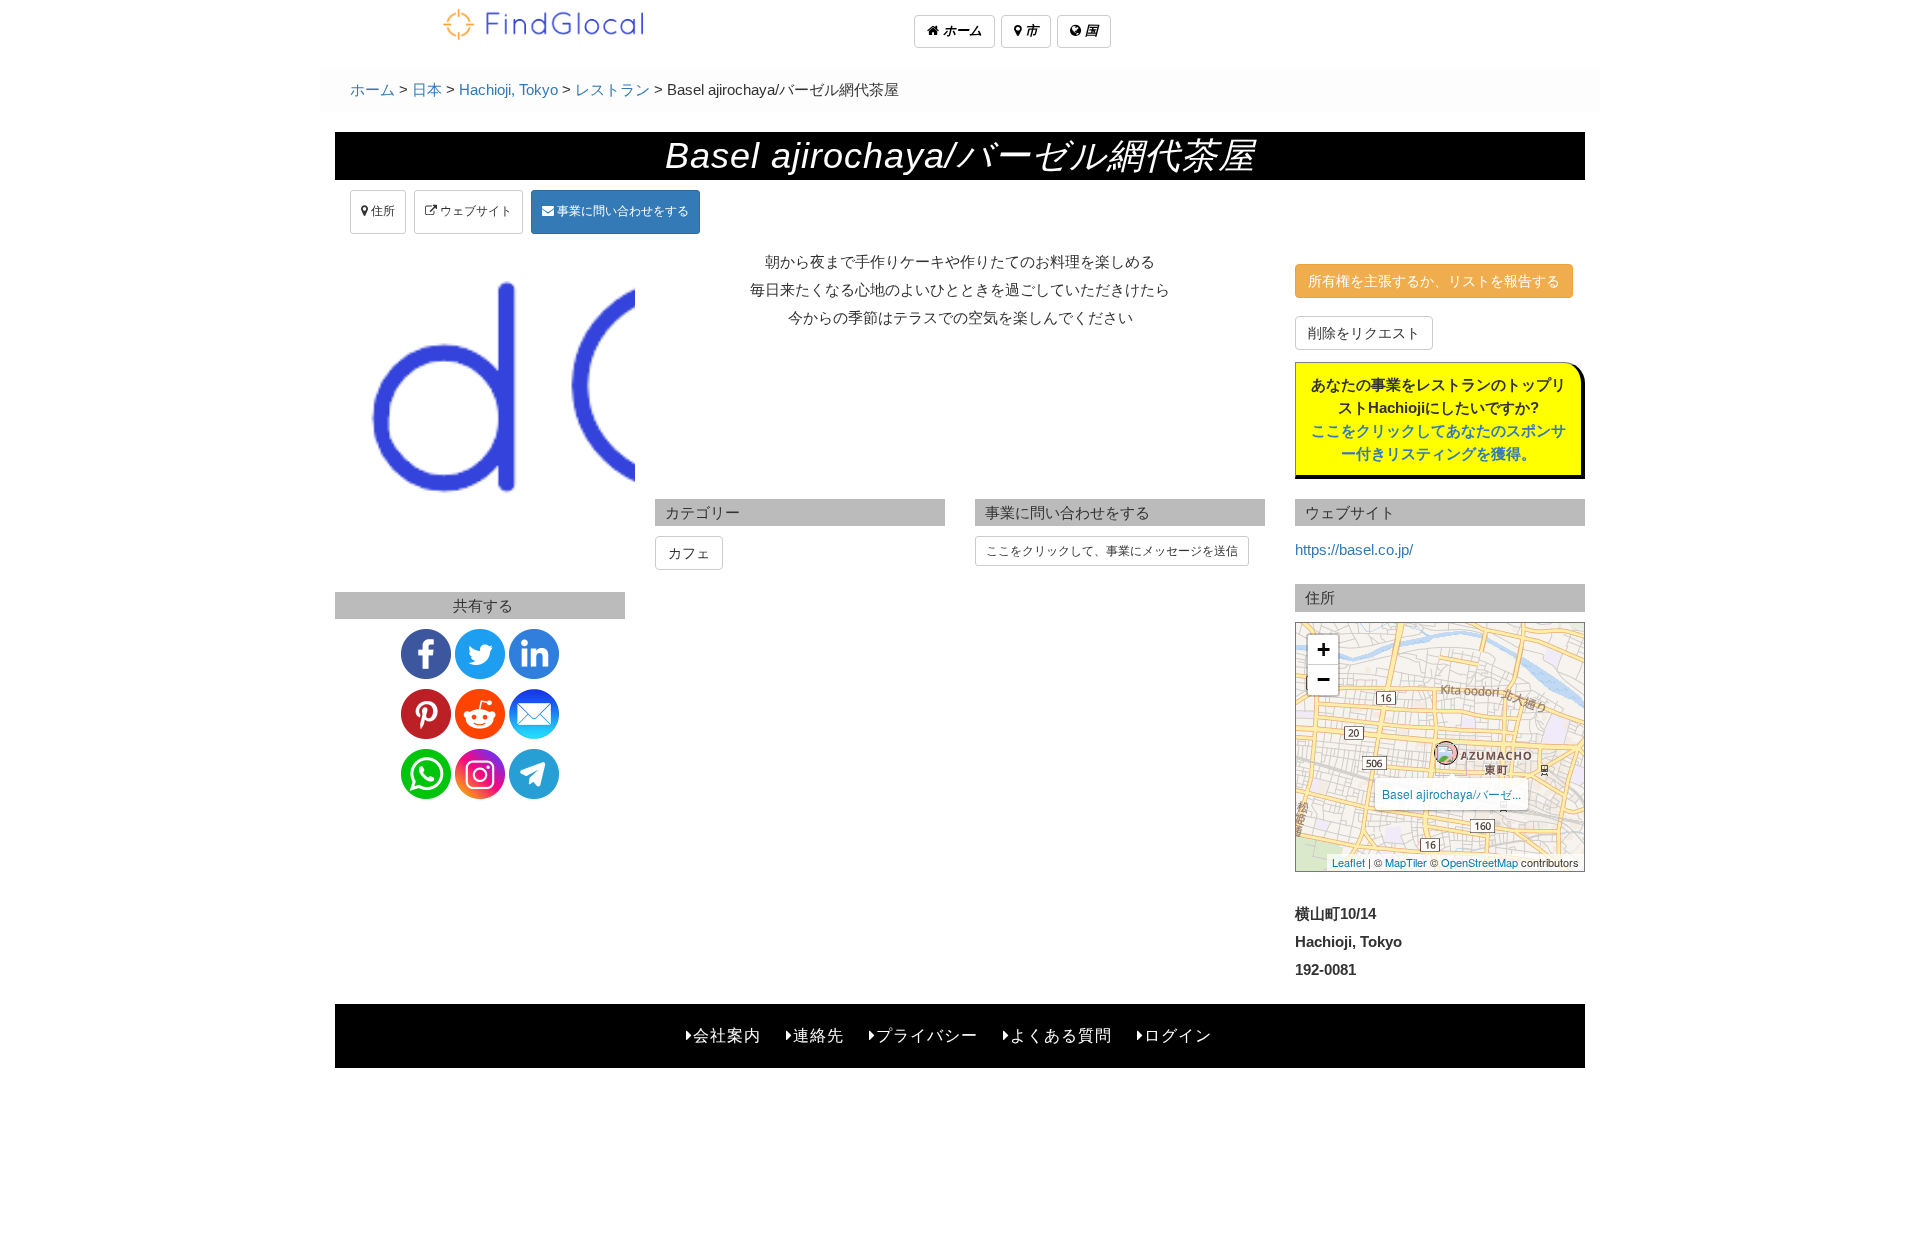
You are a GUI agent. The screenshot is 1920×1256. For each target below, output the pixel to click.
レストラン (612, 89)
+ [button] (1323, 649)
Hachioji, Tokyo (508, 89)
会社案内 (727, 1035)
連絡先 (818, 1035)
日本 (427, 89)
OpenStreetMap (1479, 862)
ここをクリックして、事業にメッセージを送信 (1112, 551)
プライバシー (927, 1035)
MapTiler (1406, 862)
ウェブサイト (474, 211)
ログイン (1178, 1035)
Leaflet (1348, 862)
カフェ (689, 553)
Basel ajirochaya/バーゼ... (1451, 793)
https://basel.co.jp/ (1354, 549)
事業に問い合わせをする (621, 211)
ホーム (960, 30)
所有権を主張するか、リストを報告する (1434, 281)
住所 (381, 211)
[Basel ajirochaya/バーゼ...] (1446, 753)
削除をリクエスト (1364, 333)
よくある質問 (1061, 1035)
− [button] (1323, 679)
